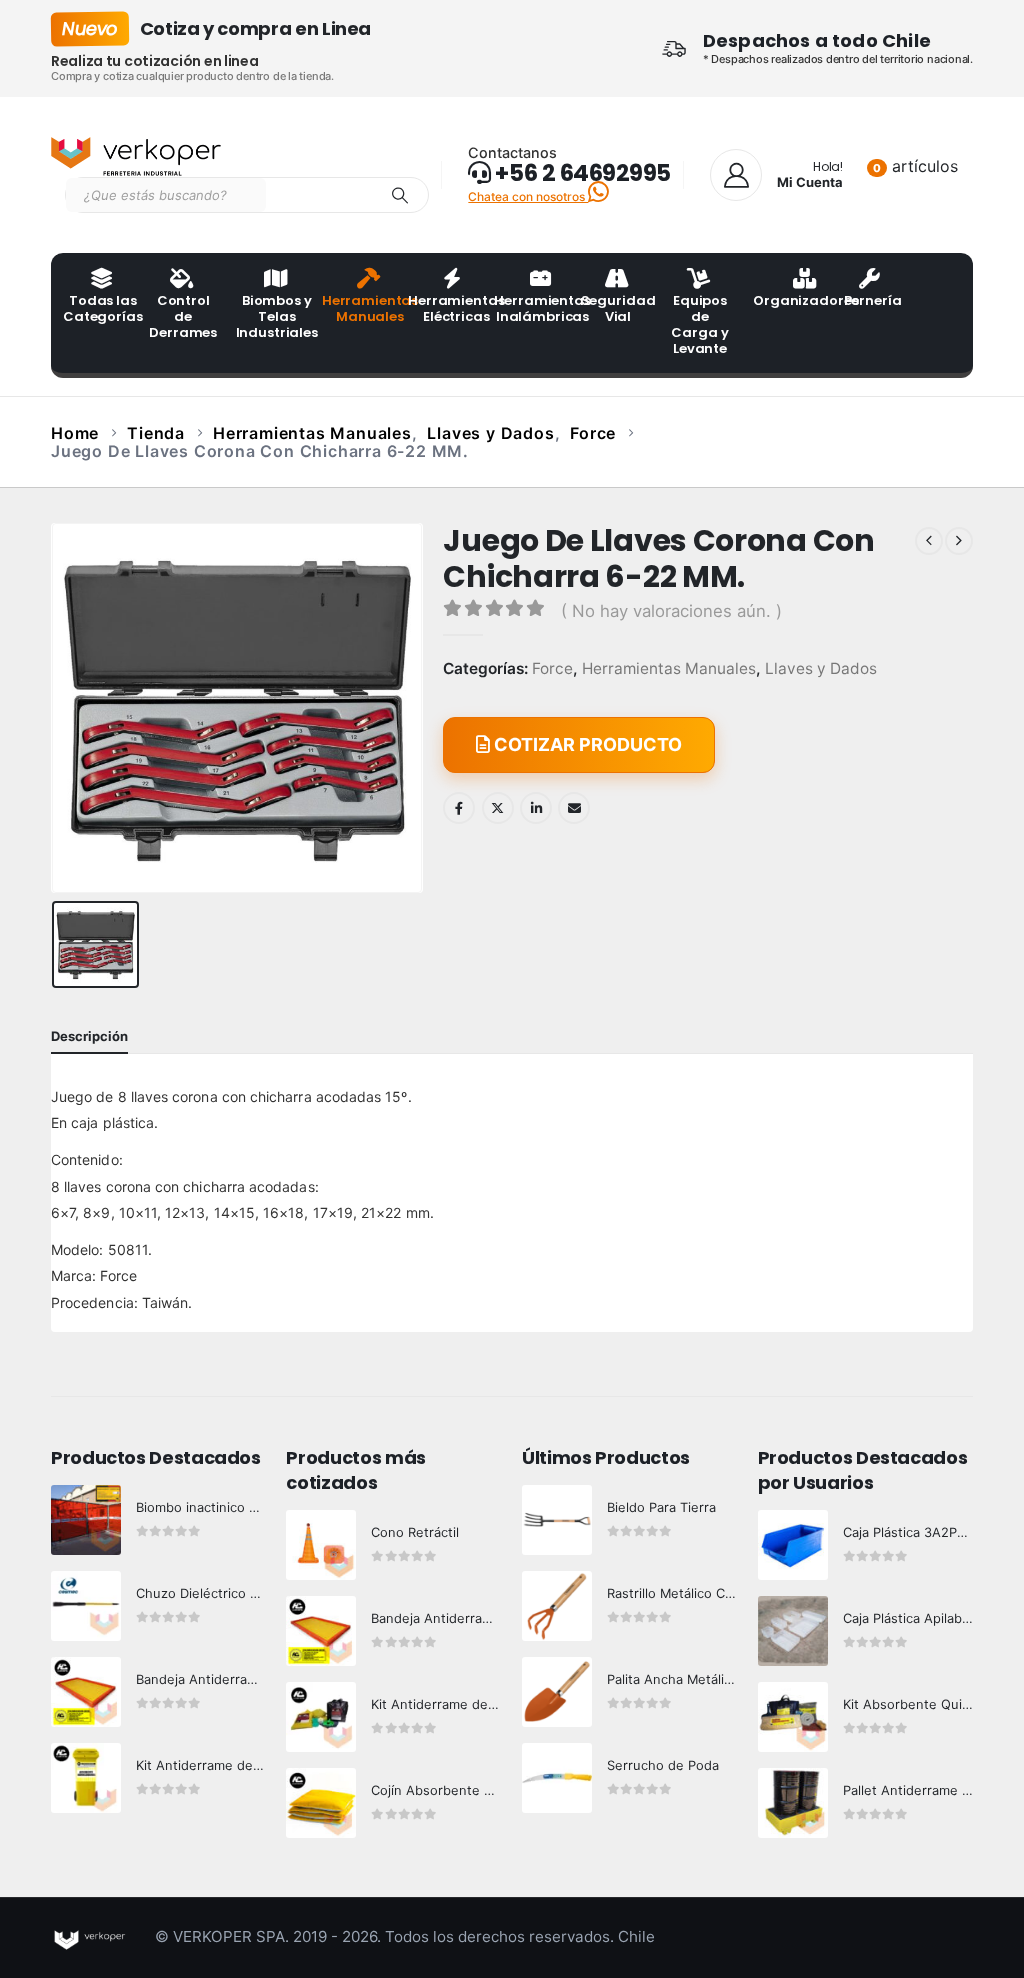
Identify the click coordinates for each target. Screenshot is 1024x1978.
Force (552, 669)
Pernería (873, 300)
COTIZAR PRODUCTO (586, 744)
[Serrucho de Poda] (557, 1778)
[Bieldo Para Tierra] (557, 1520)
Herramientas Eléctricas (445, 308)
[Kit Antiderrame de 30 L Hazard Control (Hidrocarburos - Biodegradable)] (321, 1717)
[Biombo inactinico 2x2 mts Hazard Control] (86, 1520)
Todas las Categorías (100, 308)
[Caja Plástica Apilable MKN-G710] (793, 1631)
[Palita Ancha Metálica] (557, 1692)
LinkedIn (536, 808)
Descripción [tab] (89, 1036)
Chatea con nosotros (528, 196)
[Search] (400, 195)
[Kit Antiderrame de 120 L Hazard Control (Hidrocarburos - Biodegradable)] (86, 1778)
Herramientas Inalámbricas (531, 308)
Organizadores (790, 300)
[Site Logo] (136, 157)
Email (574, 808)
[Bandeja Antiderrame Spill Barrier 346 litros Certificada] (86, 1692)
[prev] (929, 541)
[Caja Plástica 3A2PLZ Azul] (793, 1545)
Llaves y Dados (821, 669)
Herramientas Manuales (359, 308)
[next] (959, 541)
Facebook (459, 808)
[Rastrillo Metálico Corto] (557, 1606)
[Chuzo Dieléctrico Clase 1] (86, 1606)
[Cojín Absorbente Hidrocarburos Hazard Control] (321, 1803)
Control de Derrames (183, 316)
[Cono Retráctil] (321, 1545)
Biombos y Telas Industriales (273, 316)
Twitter (498, 808)
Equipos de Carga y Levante (699, 324)
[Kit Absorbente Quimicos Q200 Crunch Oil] (793, 1717)
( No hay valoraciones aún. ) (671, 611)
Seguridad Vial (618, 308)
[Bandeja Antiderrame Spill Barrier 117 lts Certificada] (321, 1631)
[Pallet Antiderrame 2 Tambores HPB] (793, 1803)
